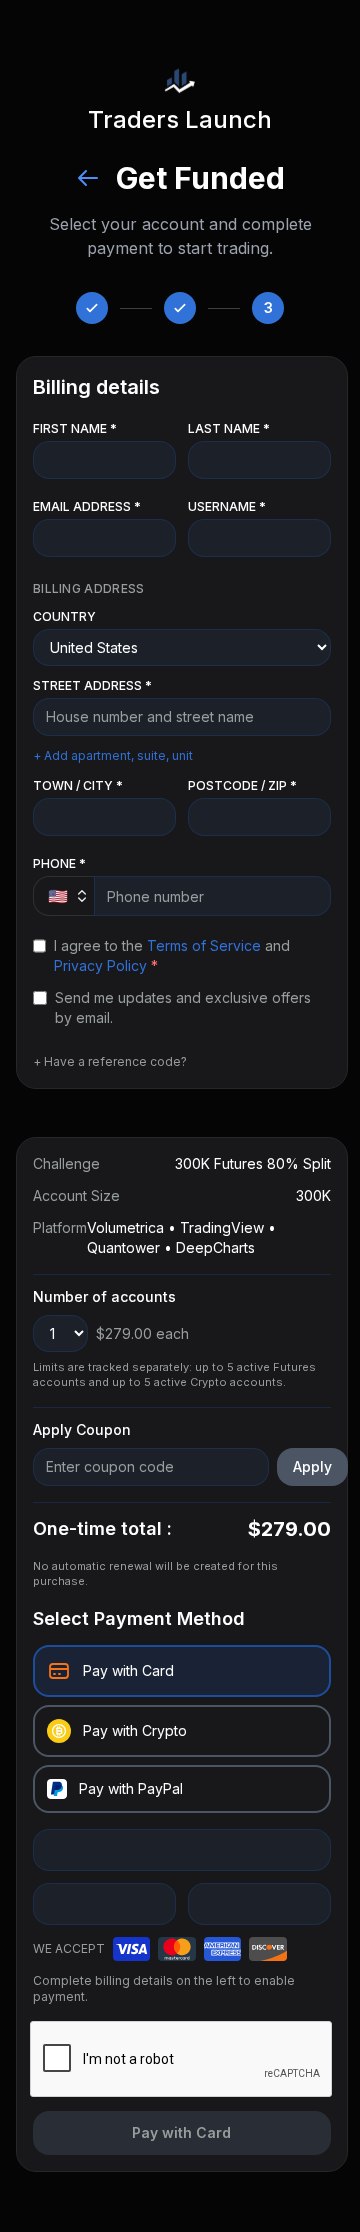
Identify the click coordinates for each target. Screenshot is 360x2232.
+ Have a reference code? (110, 1061)
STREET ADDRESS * (92, 685)
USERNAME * (227, 506)
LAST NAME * (229, 428)
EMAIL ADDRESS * (87, 506)
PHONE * (59, 863)
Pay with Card (181, 2132)
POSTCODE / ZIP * (242, 785)
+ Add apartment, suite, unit (113, 755)
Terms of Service (204, 945)
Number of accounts (104, 1296)
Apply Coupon (82, 1429)
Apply (312, 1466)
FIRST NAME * (75, 428)
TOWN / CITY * (78, 785)
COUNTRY (64, 616)
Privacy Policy (100, 965)
